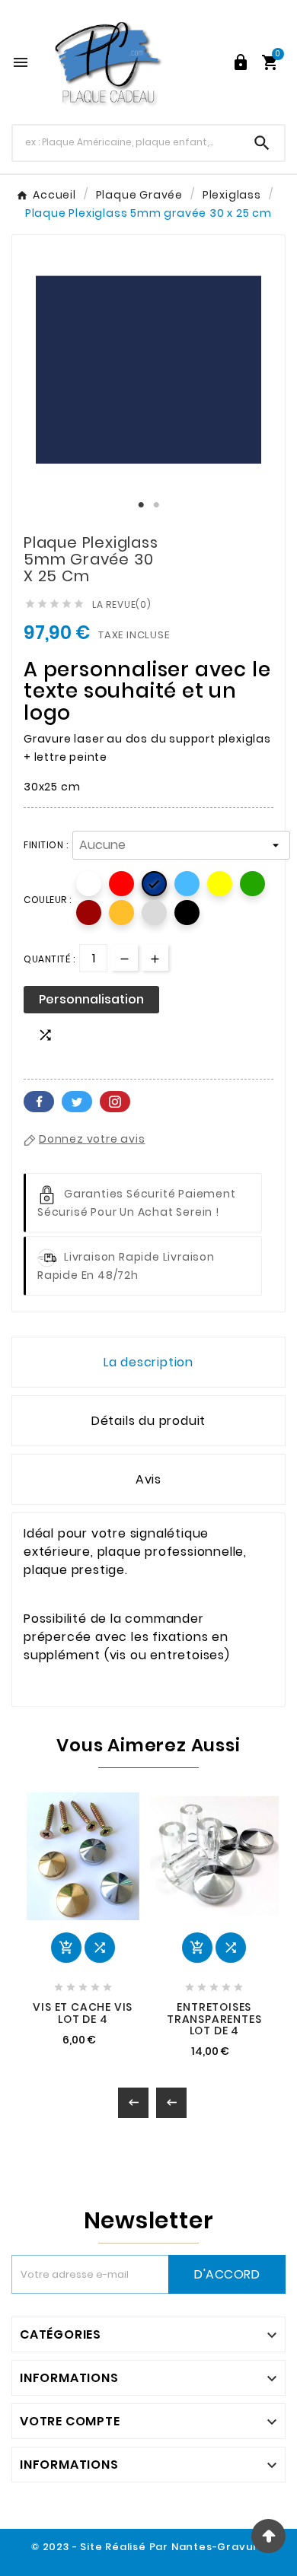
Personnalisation (91, 999)
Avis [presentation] (148, 1479)
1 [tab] (141, 505)
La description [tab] (148, 1362)
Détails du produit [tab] (148, 1421)
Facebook (39, 1102)
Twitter (77, 1102)
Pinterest (115, 1102)
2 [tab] (156, 505)
